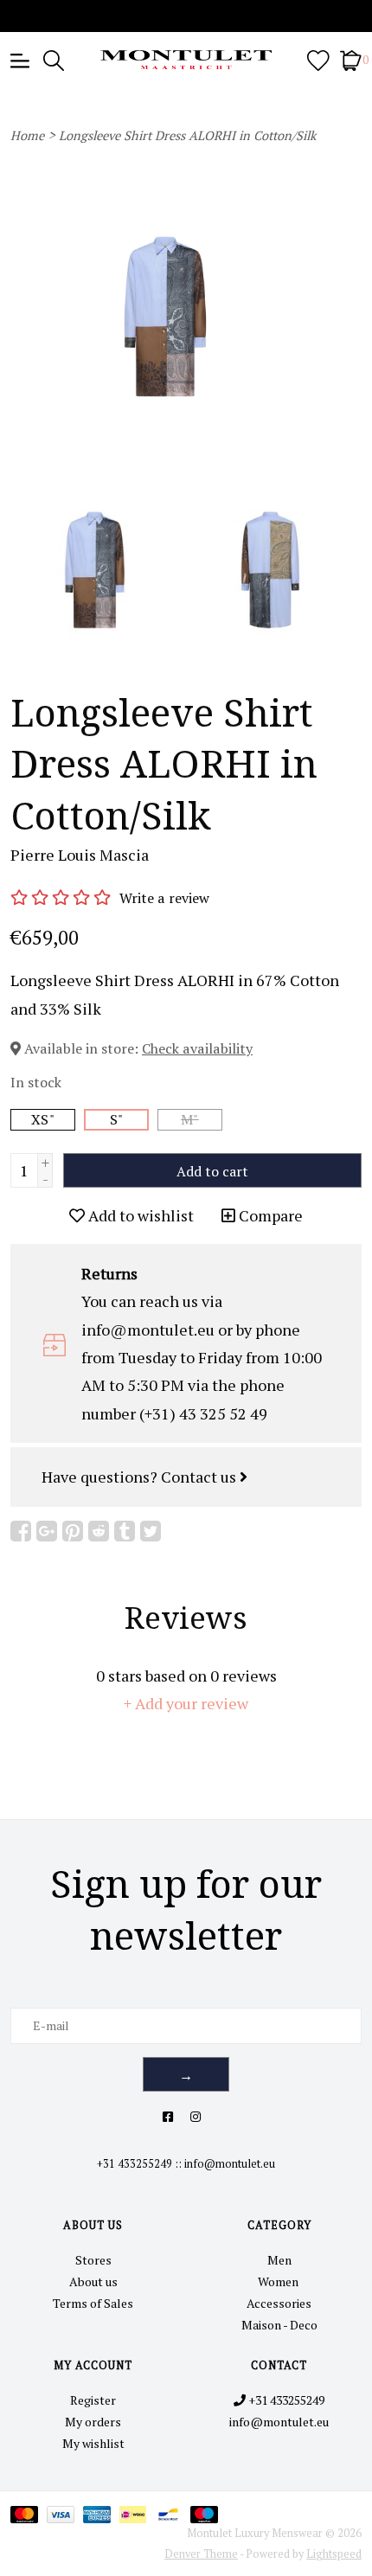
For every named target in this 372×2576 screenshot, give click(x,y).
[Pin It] (73, 1531)
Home (27, 135)
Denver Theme (201, 2554)
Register (93, 2400)
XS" (43, 1119)
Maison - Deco (279, 2325)
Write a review (164, 898)
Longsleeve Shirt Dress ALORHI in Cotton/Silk (188, 135)
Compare (269, 1215)
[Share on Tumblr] (125, 1531)
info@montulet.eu (230, 2164)
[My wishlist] (318, 59)
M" (190, 1119)
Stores (93, 2260)
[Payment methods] (29, 2513)
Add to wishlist (139, 1215)
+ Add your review (186, 1703)
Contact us (200, 1477)
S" (117, 1119)
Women (279, 2281)
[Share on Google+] (47, 1531)
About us (93, 2281)
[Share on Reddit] (99, 1531)
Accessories (279, 2303)
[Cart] (351, 59)
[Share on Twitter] (151, 1531)
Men (279, 2260)
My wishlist (93, 2443)
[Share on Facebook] (21, 1531)
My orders (93, 2422)
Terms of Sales (93, 2303)
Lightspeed (334, 2554)
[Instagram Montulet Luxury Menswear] (196, 2116)
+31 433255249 (135, 2164)
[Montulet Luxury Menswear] (186, 60)
